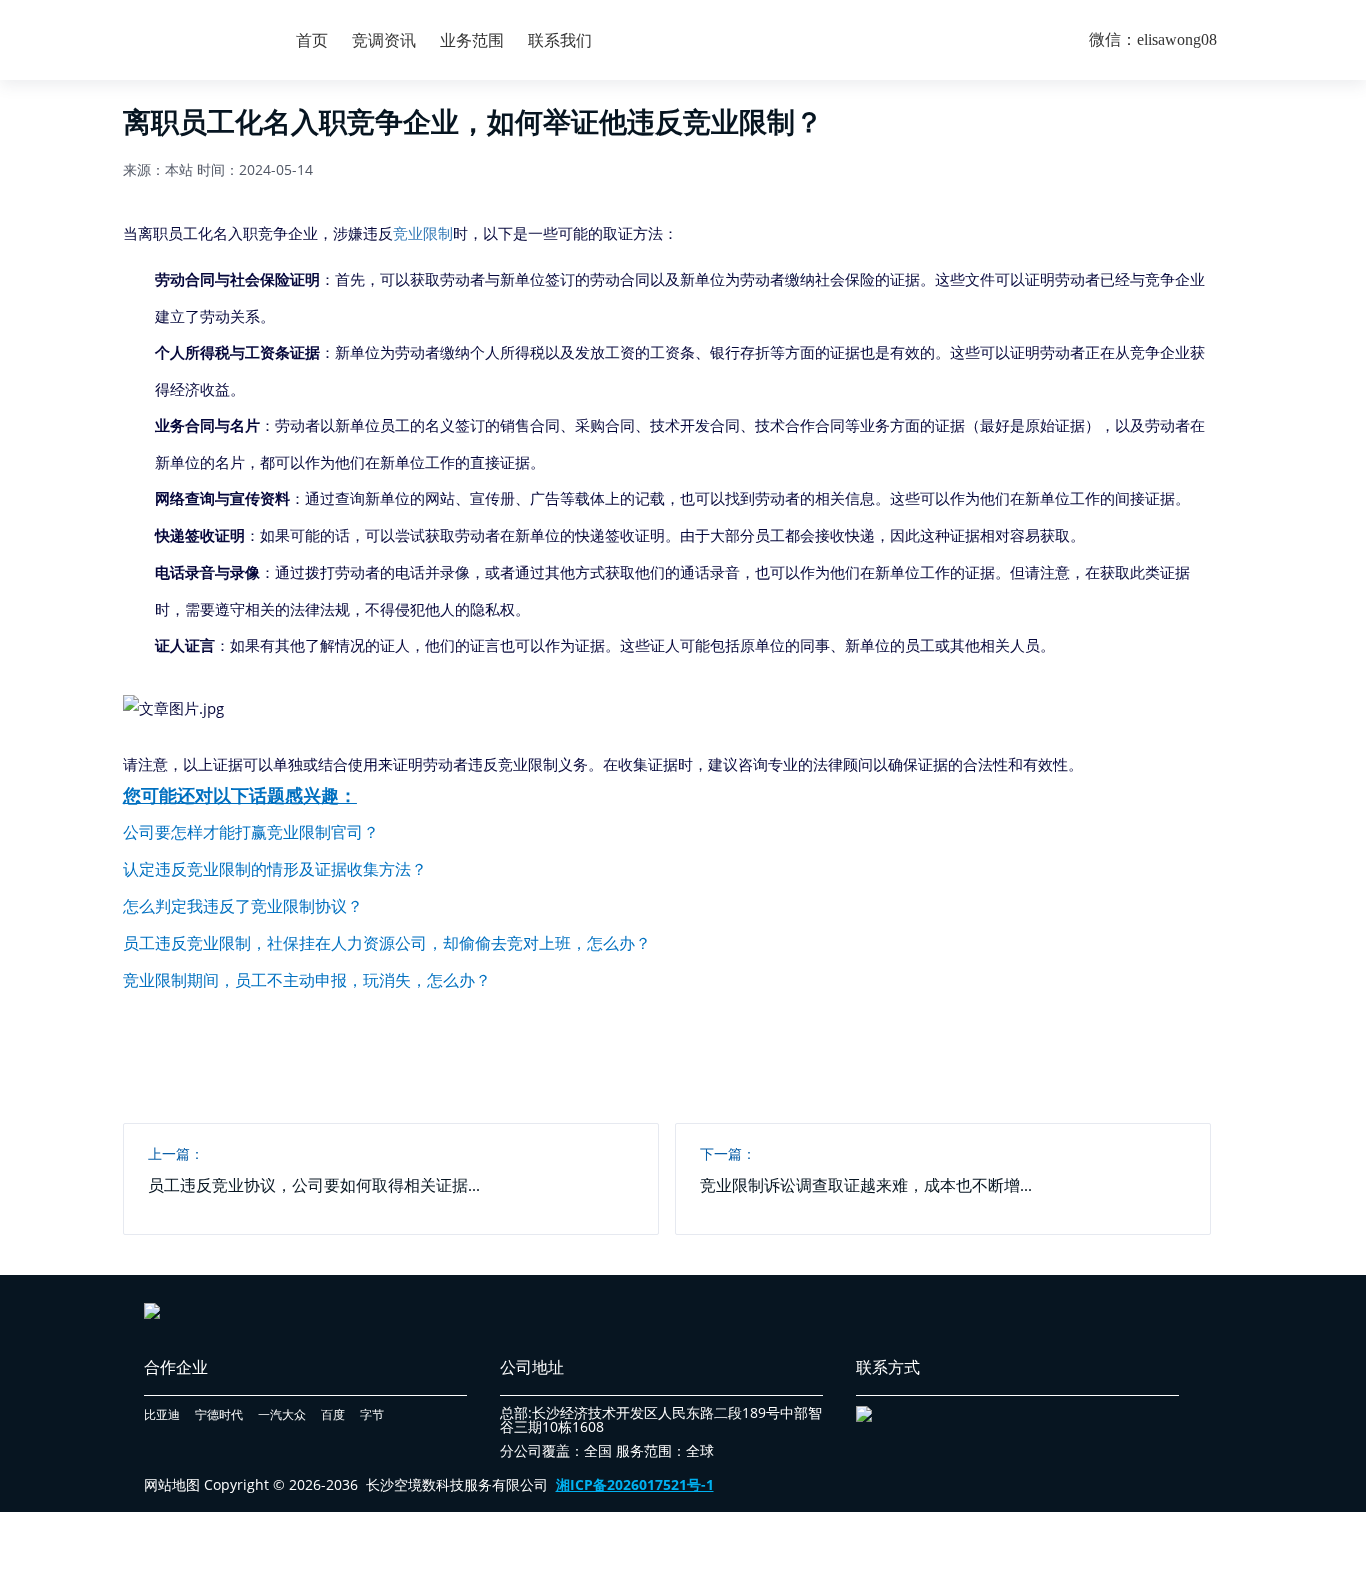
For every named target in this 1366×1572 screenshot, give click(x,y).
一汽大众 (282, 1414)
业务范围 (472, 40)
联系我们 (560, 40)
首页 (312, 40)
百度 (333, 1414)
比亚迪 (162, 1414)
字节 (372, 1414)
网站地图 (172, 1484)
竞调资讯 (384, 40)
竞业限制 (423, 233)
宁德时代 (219, 1414)
